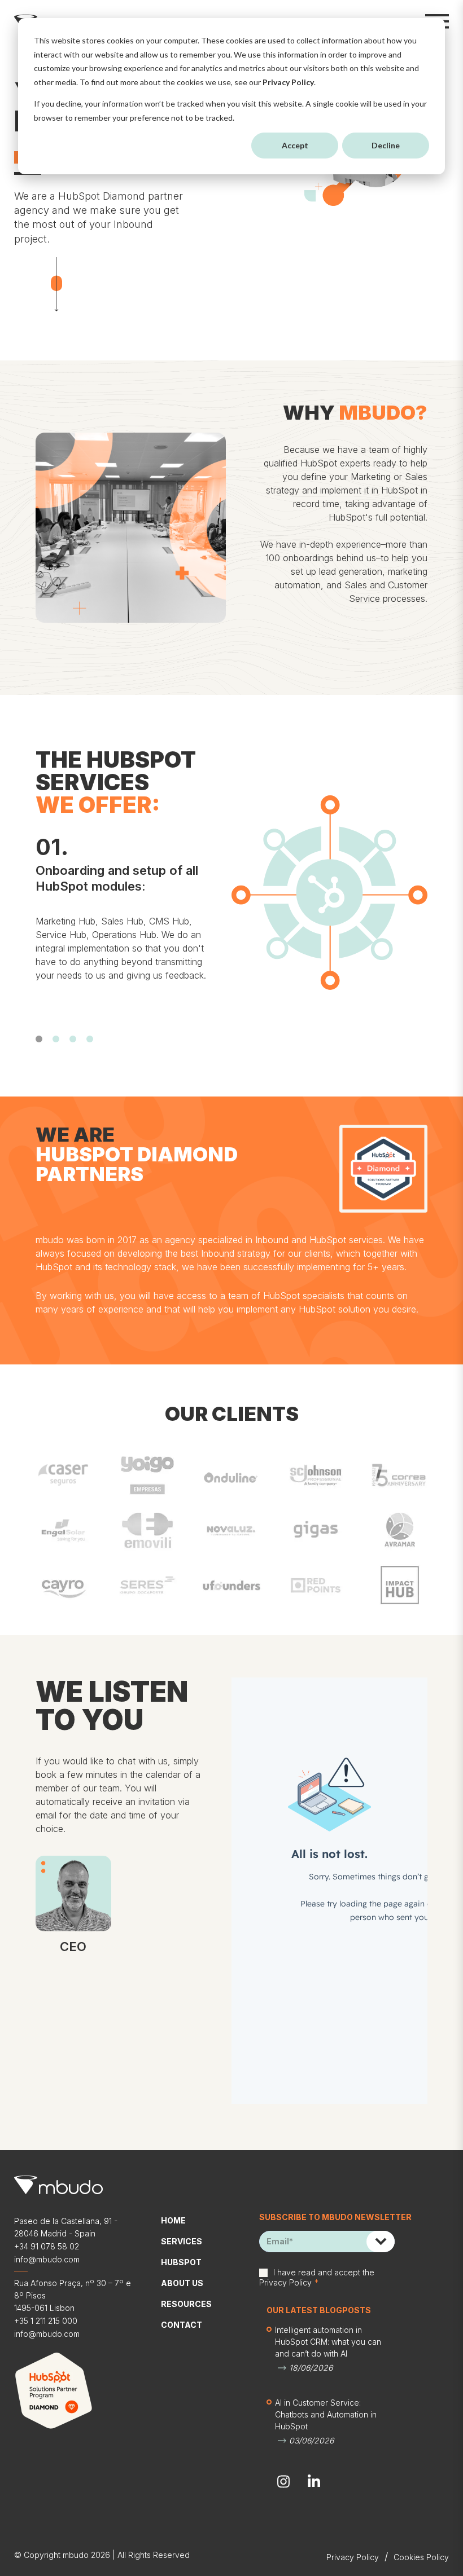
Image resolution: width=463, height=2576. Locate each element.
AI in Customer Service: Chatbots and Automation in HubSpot (326, 2414)
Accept (295, 145)
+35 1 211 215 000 (46, 2321)
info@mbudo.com (47, 2259)
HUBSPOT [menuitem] (181, 2262)
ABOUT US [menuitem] (182, 2283)
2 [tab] (56, 1039)
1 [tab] (39, 1039)
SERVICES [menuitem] (182, 2241)
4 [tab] (90, 1039)
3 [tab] (73, 1039)
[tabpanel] (126, 917)
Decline (386, 145)
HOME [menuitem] (173, 2220)
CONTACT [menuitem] (182, 2325)
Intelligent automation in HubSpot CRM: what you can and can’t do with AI (328, 2342)
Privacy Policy (288, 82)
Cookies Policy (421, 2557)
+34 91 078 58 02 (47, 2246)
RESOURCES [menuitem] (186, 2304)
